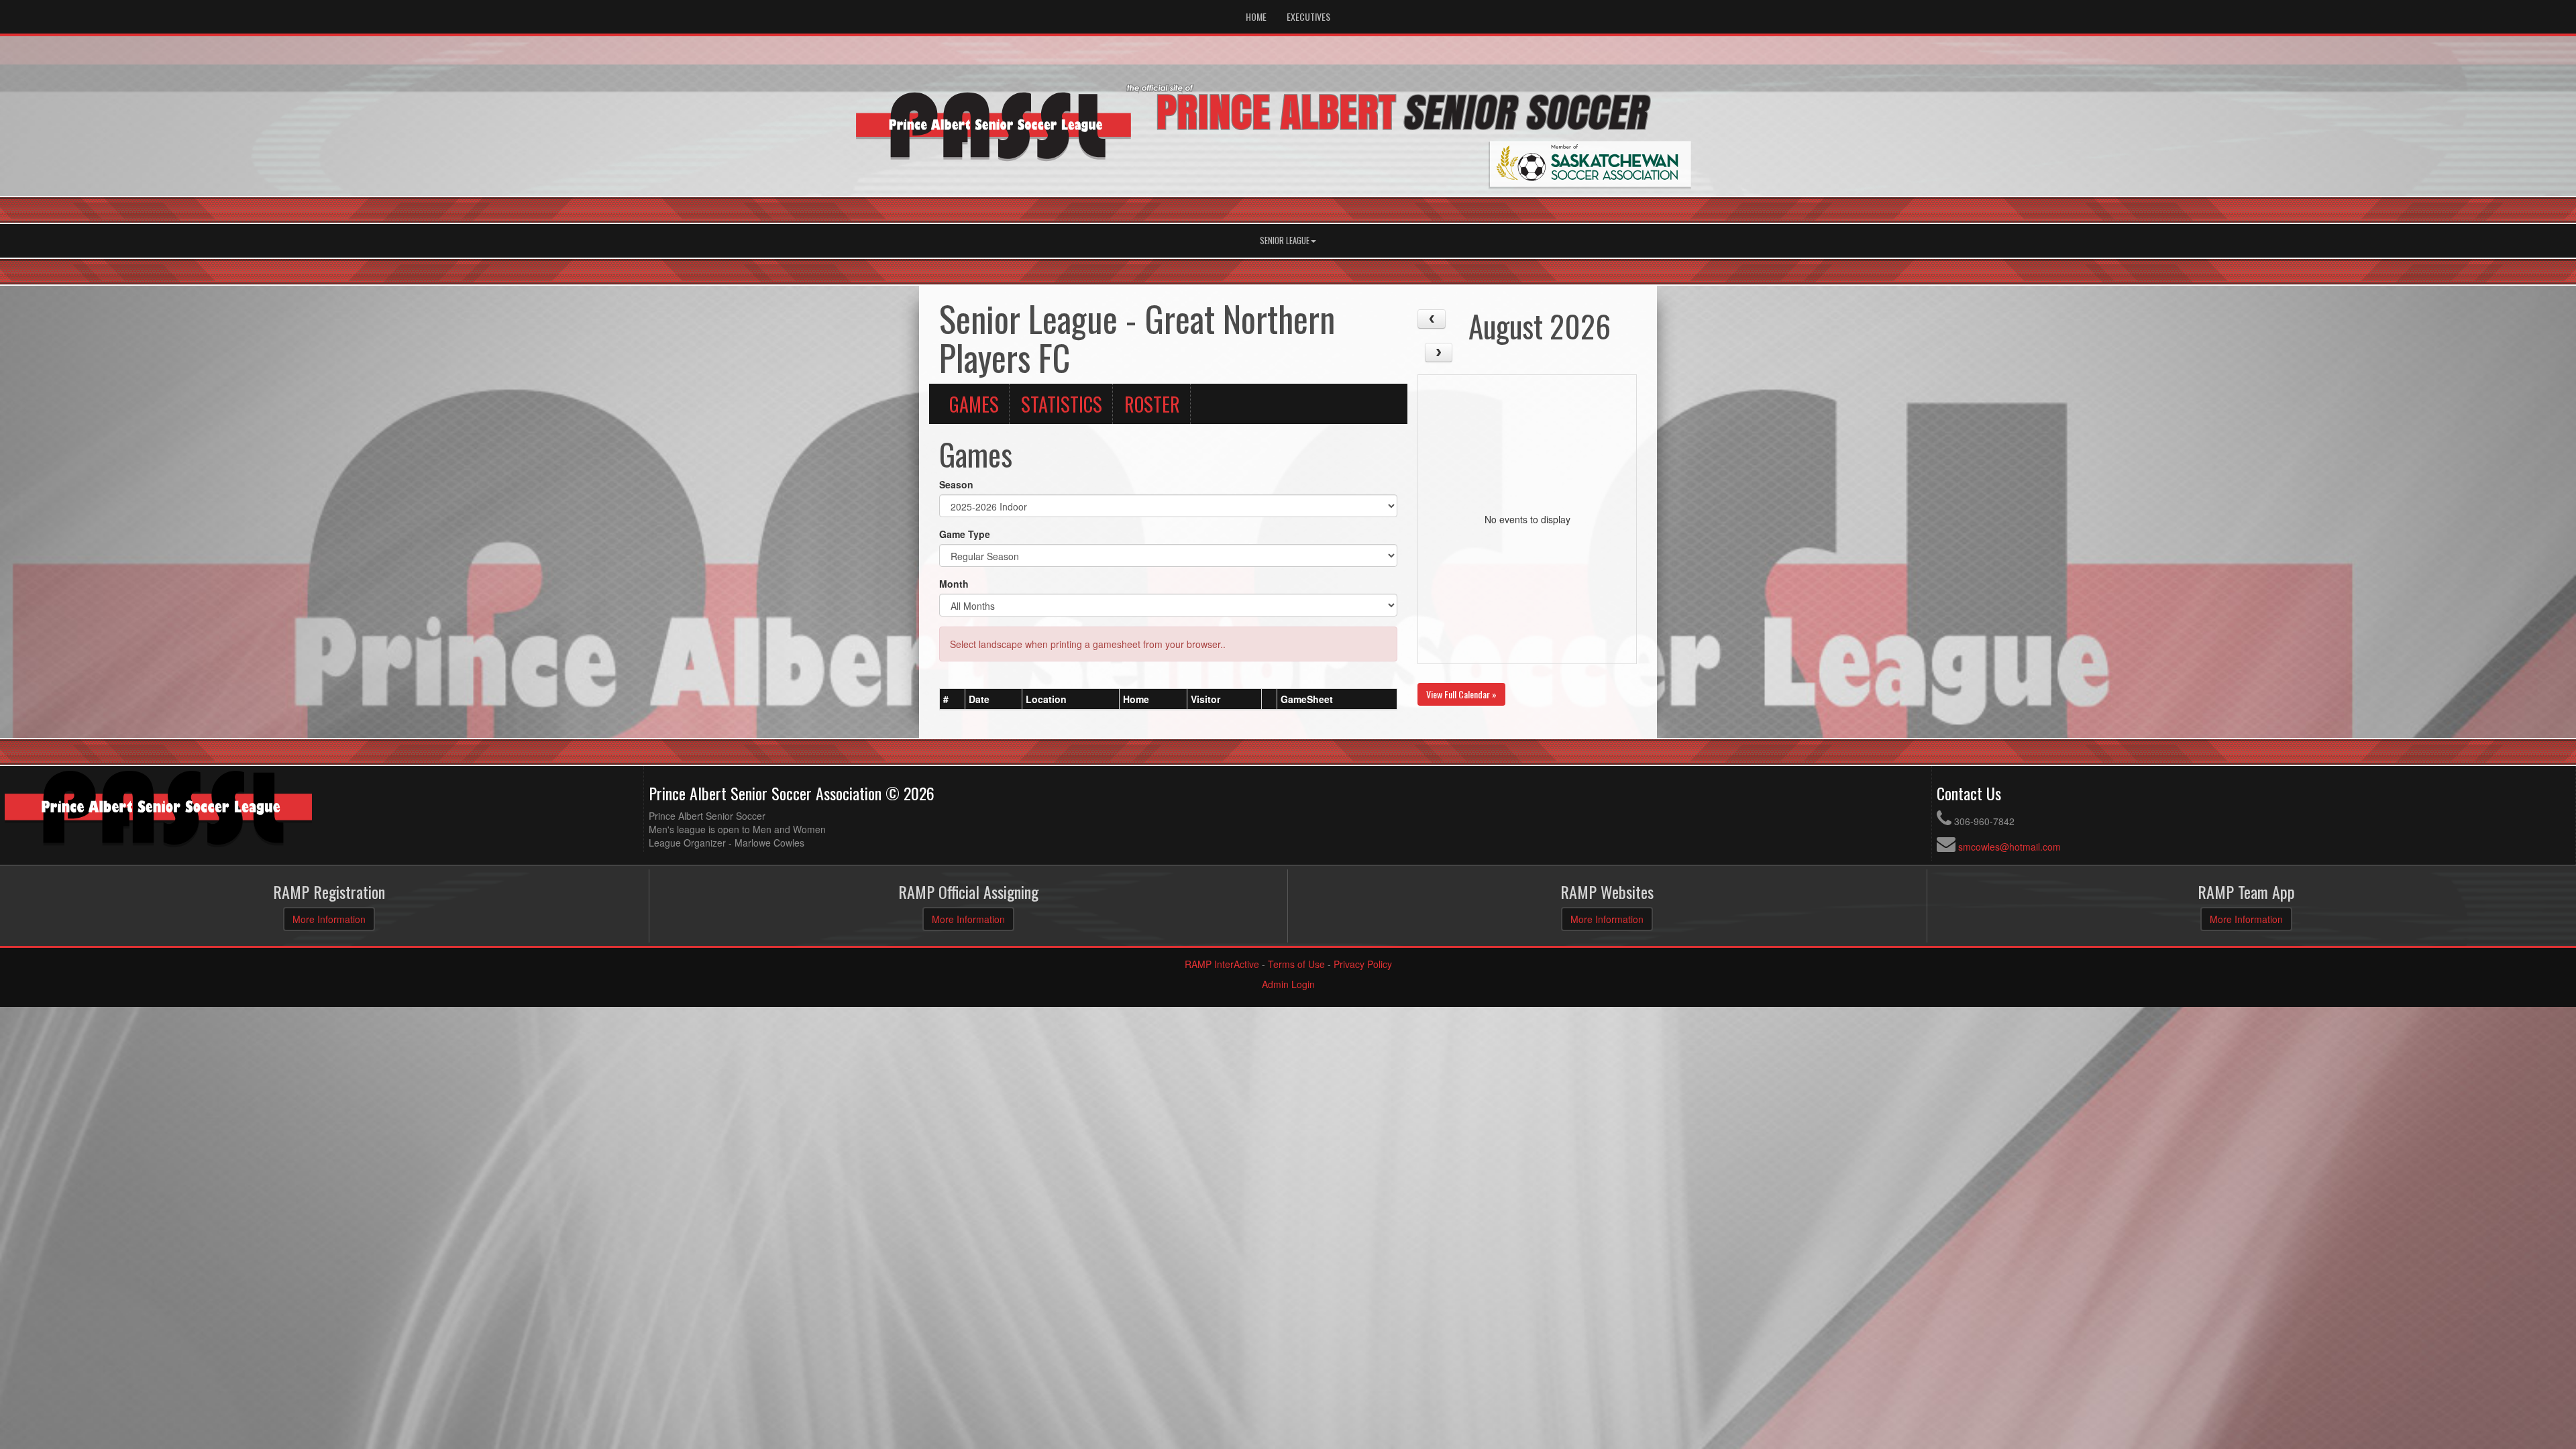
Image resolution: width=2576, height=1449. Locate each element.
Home (1256, 16)
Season (956, 484)
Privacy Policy (1363, 964)
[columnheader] (953, 700)
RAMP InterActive (1222, 964)
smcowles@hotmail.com (2009, 847)
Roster (1152, 404)
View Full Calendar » (1461, 694)
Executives (1308, 16)
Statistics (1062, 404)
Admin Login (1288, 984)
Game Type (965, 534)
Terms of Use (1296, 964)
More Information (329, 919)
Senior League (1285, 240)
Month (954, 584)
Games (974, 404)
